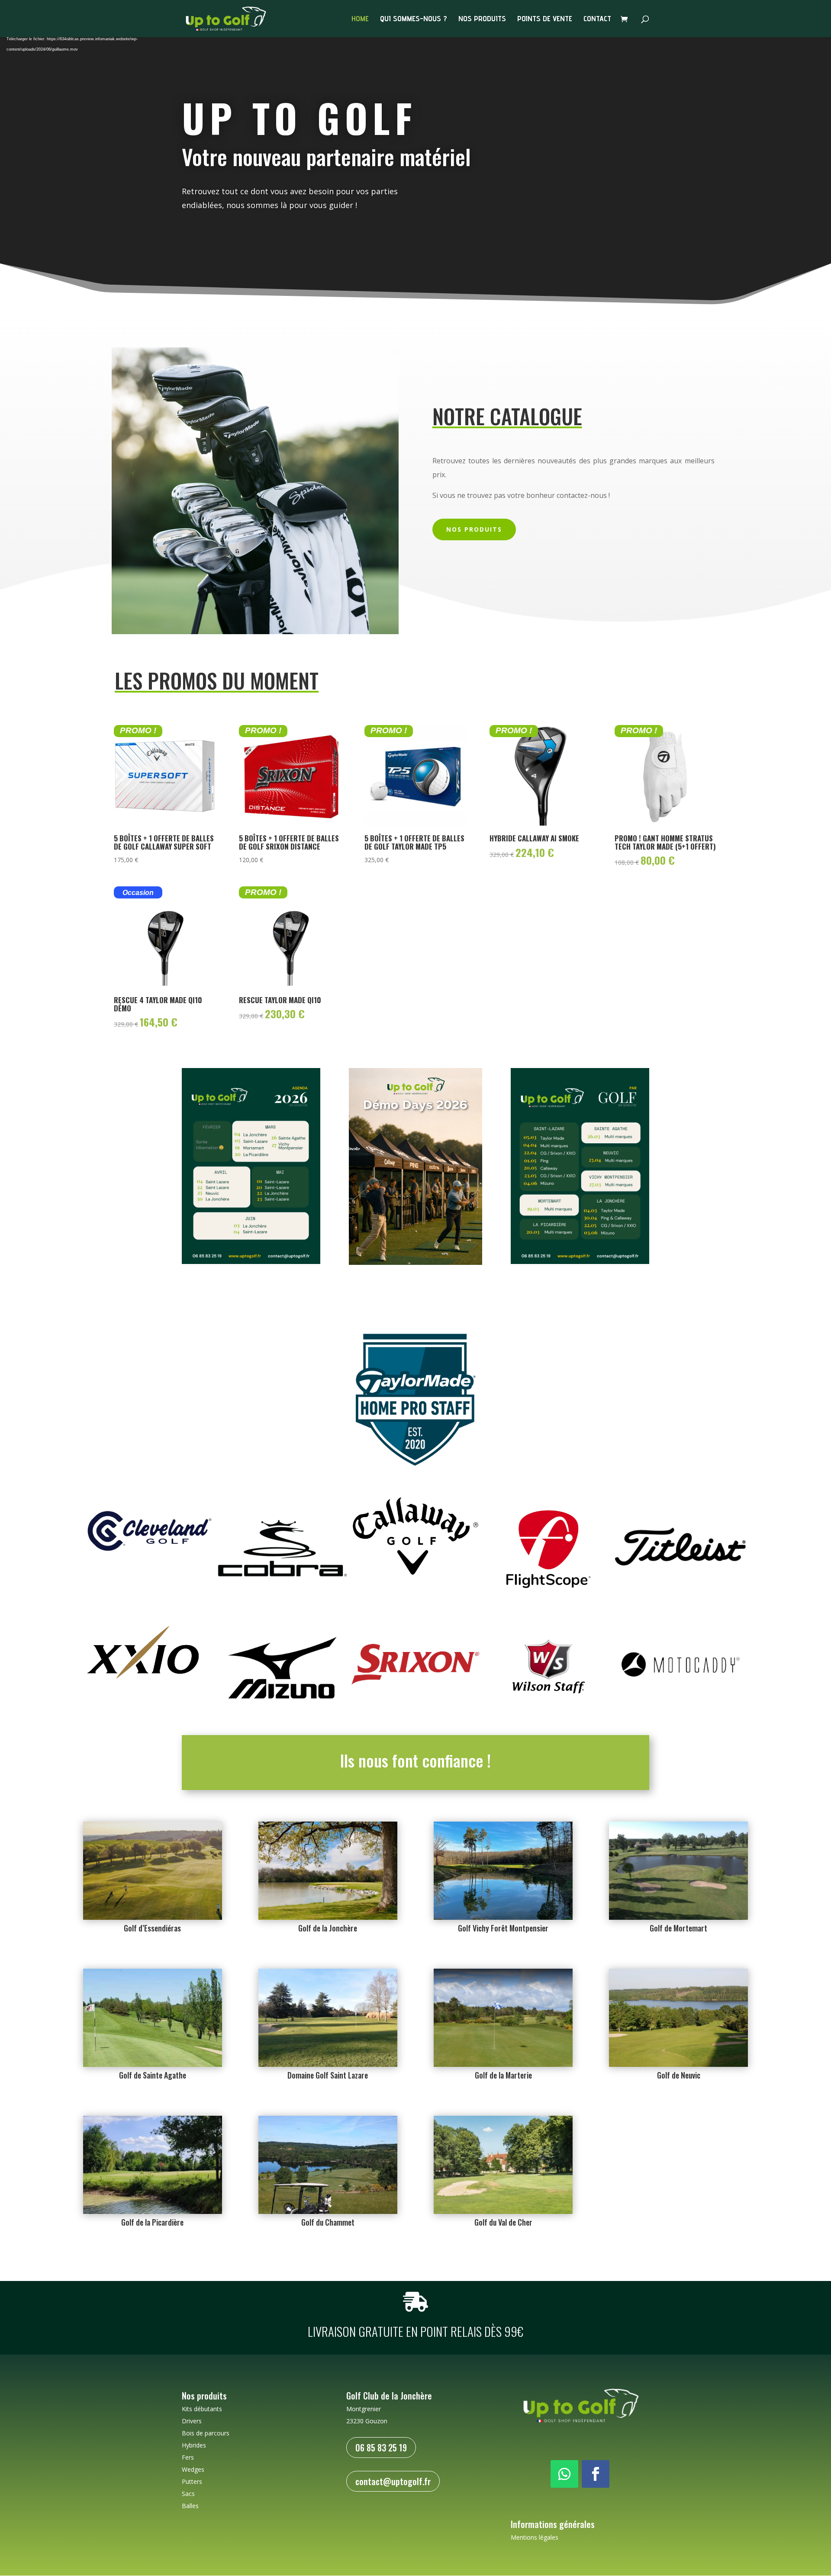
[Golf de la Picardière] (153, 2212)
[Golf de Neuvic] (678, 2064)
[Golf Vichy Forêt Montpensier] (503, 1917)
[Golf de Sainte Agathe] (153, 2064)
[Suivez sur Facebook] (596, 2474)
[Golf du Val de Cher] (503, 2212)
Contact (597, 19)
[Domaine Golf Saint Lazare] (328, 2064)
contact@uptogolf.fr (393, 2481)
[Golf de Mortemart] (678, 1917)
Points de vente (545, 19)
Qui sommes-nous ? (414, 19)
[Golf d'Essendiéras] (153, 1917)
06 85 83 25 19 (381, 2448)
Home (360, 19)
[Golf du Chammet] (328, 2212)
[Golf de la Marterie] (503, 2064)
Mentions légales (535, 2537)
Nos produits (482, 19)
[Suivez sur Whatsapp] (564, 2474)
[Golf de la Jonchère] (328, 1917)
